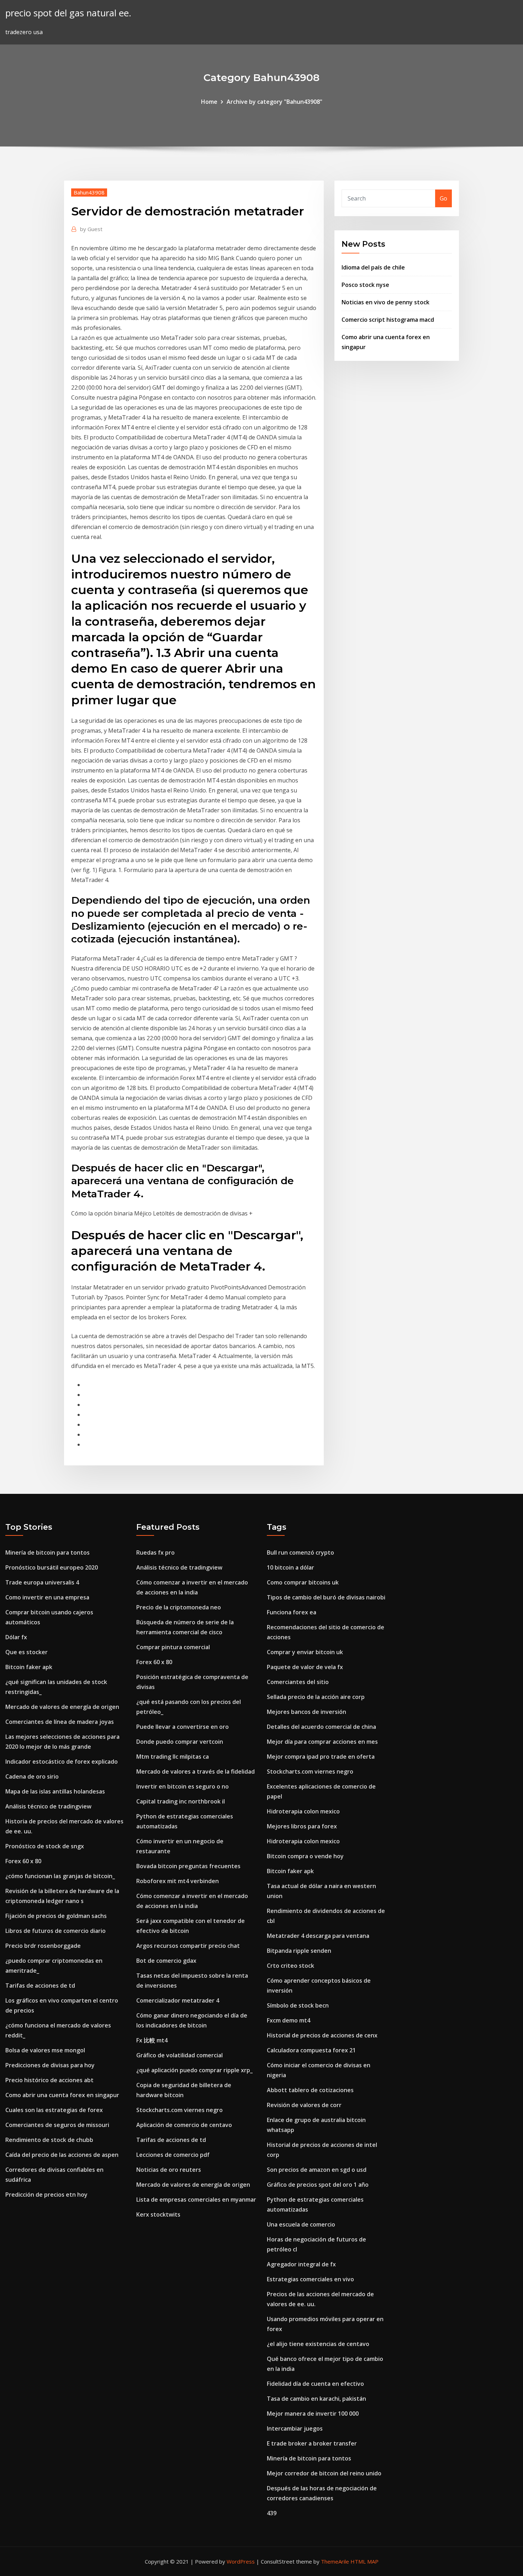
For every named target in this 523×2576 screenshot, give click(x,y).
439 (272, 2513)
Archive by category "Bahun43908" (274, 102)
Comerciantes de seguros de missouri (57, 2125)
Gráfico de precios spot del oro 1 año (318, 2185)
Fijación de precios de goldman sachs (56, 1916)
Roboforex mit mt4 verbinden (178, 1881)
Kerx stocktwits (158, 2214)
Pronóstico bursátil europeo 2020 (52, 1567)
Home (209, 102)
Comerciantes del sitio (298, 1682)
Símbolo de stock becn (298, 2005)
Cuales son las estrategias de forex (54, 2110)
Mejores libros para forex (302, 1826)
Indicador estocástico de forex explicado (62, 1762)
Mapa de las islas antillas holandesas (55, 1791)
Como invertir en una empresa (47, 1597)
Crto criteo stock (290, 1966)
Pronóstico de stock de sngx (45, 1846)
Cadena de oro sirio (32, 1776)
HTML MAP (364, 2561)
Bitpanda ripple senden (299, 1951)
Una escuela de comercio (301, 2224)
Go (443, 198)
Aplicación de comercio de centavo (184, 2125)
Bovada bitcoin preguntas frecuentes (188, 1866)
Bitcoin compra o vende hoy (305, 1856)
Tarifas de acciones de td (40, 1986)
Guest (91, 229)
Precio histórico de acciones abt (49, 2080)
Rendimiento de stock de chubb (49, 2140)
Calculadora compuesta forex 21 (311, 2050)
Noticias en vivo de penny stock (385, 302)
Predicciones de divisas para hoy (50, 2065)
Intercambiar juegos (295, 2428)
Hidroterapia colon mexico (303, 1811)
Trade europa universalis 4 (42, 1582)
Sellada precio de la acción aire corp (316, 1697)
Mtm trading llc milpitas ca (173, 1757)
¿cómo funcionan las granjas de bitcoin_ (60, 1876)
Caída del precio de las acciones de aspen (62, 2155)
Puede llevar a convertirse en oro (183, 1727)
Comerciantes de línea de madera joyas (60, 1722)
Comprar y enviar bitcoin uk (305, 1652)
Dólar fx (16, 1637)
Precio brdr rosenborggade (43, 1946)
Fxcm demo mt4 (289, 2020)
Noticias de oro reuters (169, 2170)
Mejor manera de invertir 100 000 (313, 2414)
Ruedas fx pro (155, 1552)
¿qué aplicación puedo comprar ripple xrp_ (194, 2070)
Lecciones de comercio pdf (173, 2155)
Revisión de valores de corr (304, 2105)
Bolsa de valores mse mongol (45, 2050)
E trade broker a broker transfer (312, 2443)
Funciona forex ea (292, 1612)
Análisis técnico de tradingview (48, 1806)
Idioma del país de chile (373, 267)
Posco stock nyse (365, 285)
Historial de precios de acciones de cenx (322, 2035)
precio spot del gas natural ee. (68, 13)
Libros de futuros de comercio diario (56, 1931)
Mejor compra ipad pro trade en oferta (321, 1757)
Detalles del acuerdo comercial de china (321, 1727)
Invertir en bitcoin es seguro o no (183, 1786)
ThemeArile (335, 2561)
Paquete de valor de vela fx (305, 1667)
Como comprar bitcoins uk (303, 1582)
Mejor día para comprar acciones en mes (322, 1742)
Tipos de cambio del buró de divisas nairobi (326, 1597)
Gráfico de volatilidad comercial (179, 2055)
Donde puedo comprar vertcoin (180, 1742)
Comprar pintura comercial (173, 1647)
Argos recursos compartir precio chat (188, 1946)
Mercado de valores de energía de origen (62, 1707)
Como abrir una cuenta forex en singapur (62, 2095)
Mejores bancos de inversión (307, 1712)
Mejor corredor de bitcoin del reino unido (324, 2473)
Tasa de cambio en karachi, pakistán (316, 2399)
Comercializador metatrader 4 (178, 2000)
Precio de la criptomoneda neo (179, 1607)
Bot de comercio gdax (166, 1961)
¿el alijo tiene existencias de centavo (318, 2344)
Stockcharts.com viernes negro (179, 2110)
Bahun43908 (89, 192)
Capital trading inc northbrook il (181, 1801)
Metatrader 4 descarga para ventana (318, 1936)
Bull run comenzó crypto (300, 1552)
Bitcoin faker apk (29, 1667)
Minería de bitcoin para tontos (47, 1552)
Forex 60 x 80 (23, 1861)
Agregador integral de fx (301, 2264)
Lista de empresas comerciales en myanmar (196, 2200)
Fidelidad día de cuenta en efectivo (315, 2384)
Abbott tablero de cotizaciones (310, 2090)
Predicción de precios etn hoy (46, 2195)
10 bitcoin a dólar (290, 1567)
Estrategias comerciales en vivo (310, 2279)
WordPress (241, 2561)
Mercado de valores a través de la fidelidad (196, 1771)
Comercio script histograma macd (388, 320)
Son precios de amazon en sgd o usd (317, 2170)
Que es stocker (27, 1652)
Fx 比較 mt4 (152, 2040)
